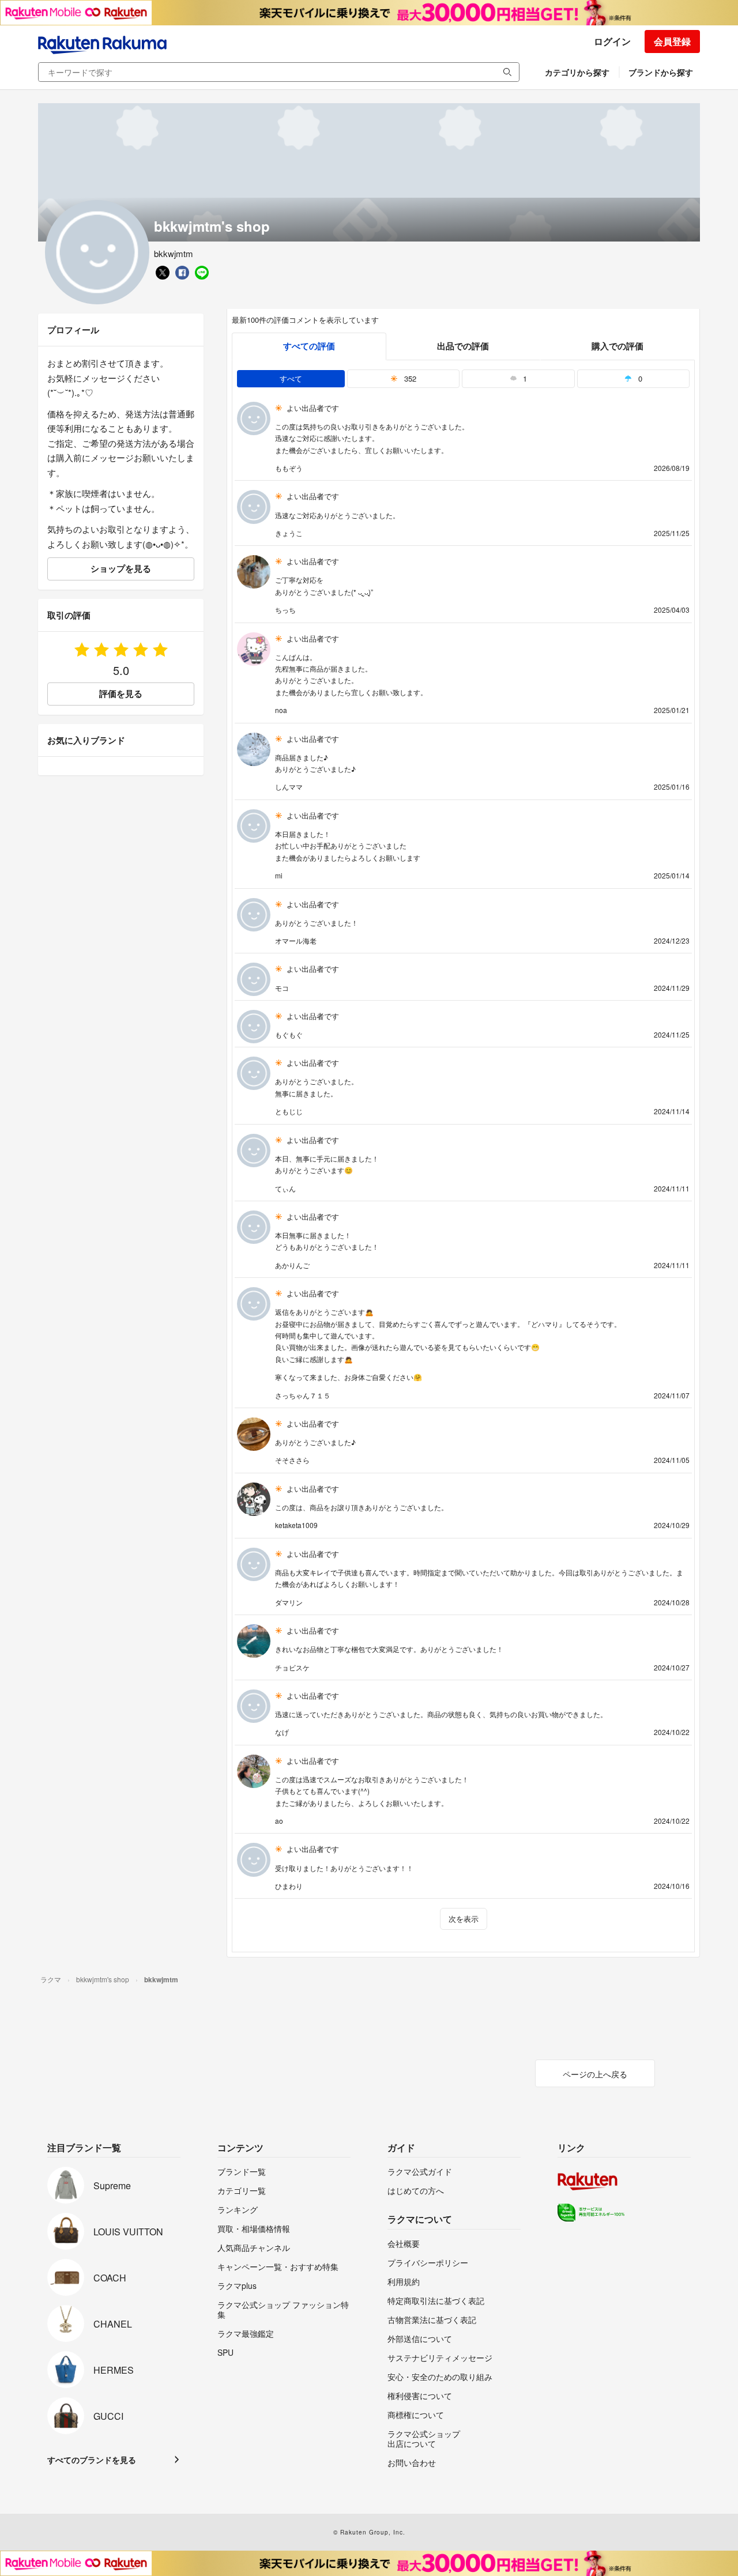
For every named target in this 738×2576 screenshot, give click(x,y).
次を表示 (464, 1919)
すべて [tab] (291, 378)
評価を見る (121, 693)
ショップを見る (121, 568)
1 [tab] (524, 378)
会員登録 (672, 41)
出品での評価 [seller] (463, 346)
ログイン (612, 41)
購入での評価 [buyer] (617, 346)
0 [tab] (639, 378)
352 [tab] (409, 378)
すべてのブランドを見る (92, 2460)
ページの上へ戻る (595, 2074)
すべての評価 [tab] (309, 346)
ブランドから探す (661, 72)
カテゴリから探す (577, 72)
